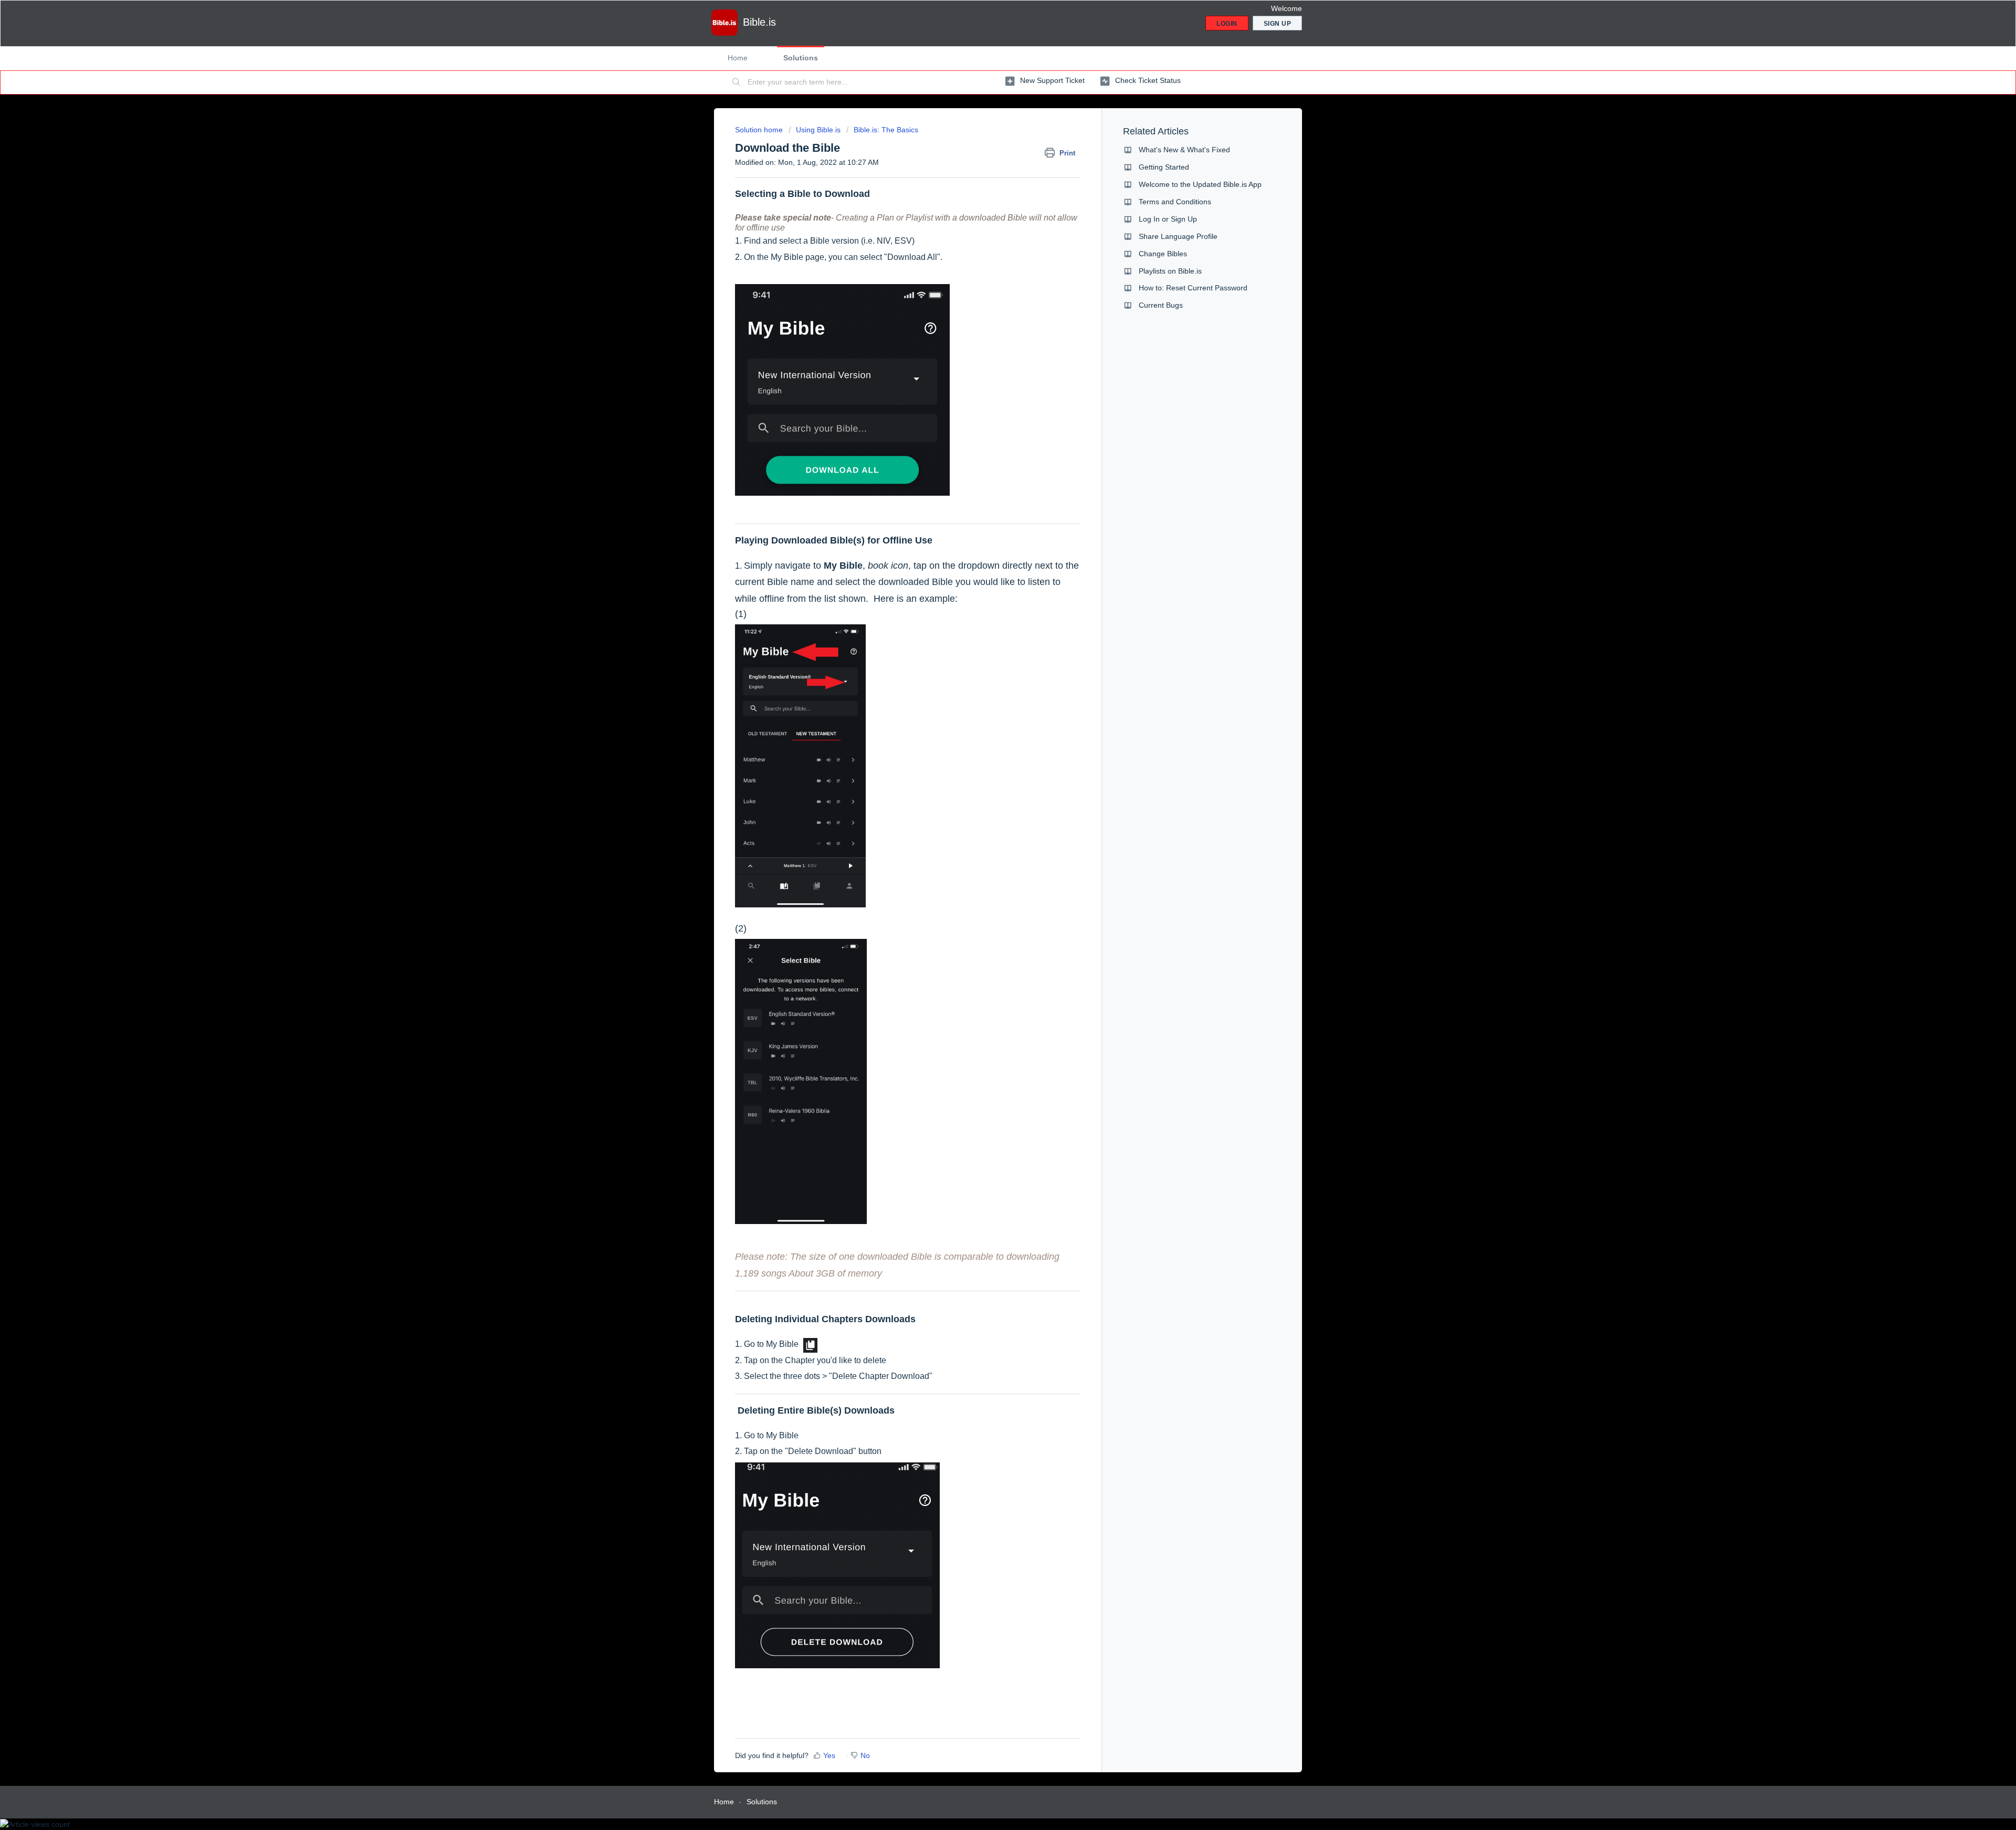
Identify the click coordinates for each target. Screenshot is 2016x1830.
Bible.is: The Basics (886, 130)
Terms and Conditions (1175, 202)
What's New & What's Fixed (1184, 150)
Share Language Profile (1178, 236)
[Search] (737, 82)
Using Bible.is (818, 130)
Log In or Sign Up (1168, 219)
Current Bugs (1161, 305)
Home (738, 58)
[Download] (989, 802)
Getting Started (1164, 167)
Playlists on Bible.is (1170, 271)
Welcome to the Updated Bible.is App (1200, 184)
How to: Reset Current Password (1193, 288)
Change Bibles (1163, 254)
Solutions (801, 58)
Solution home (760, 130)
